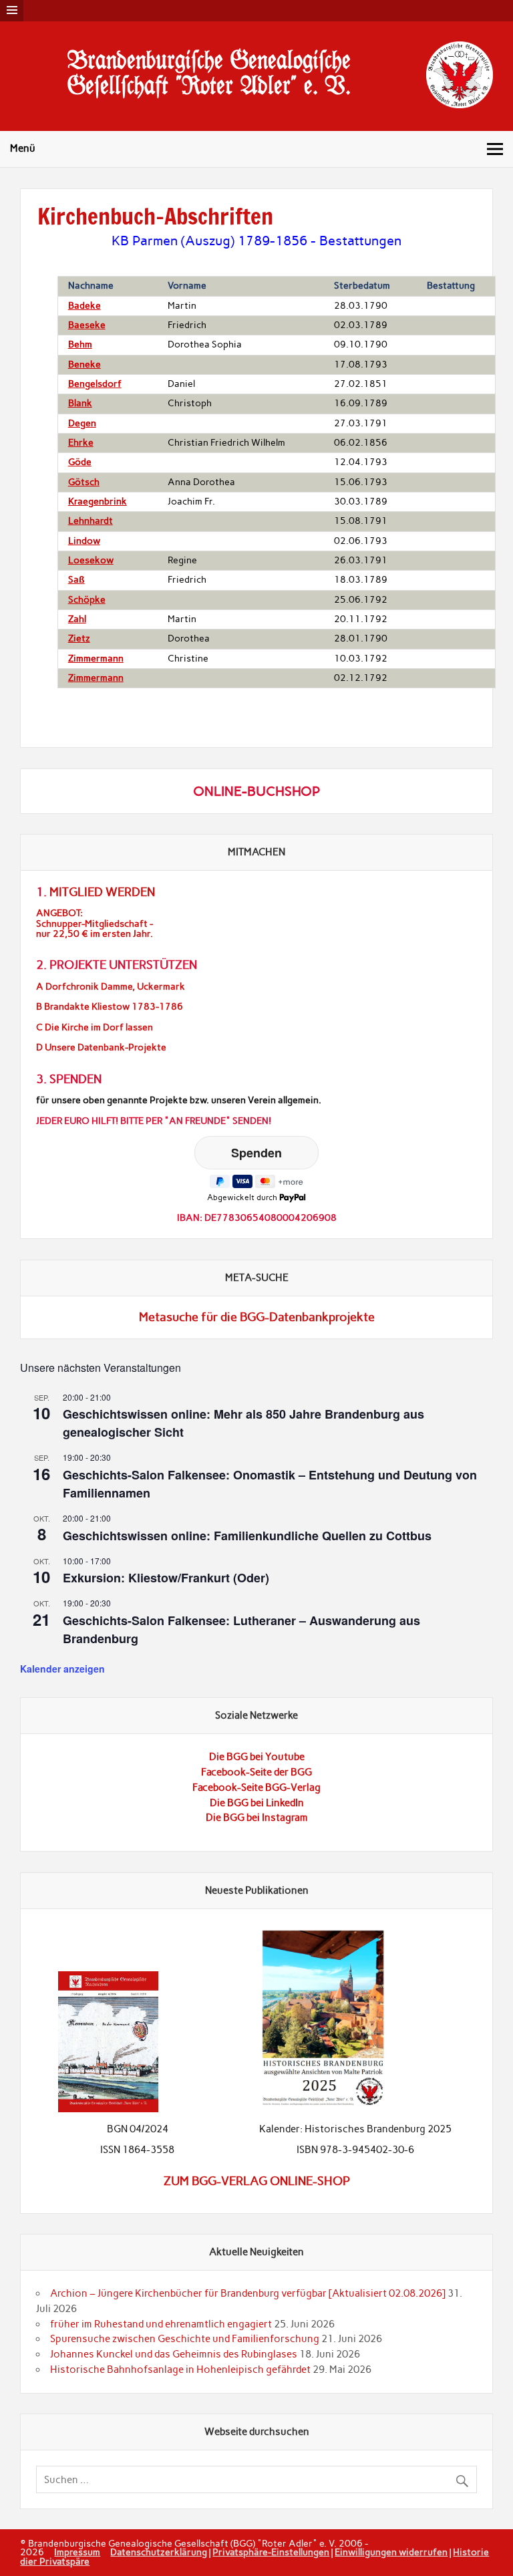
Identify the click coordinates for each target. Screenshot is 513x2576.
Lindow (84, 541)
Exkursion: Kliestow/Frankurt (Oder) (166, 1578)
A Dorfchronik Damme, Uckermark (111, 987)
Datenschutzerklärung (159, 2552)
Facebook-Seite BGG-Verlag (256, 1787)
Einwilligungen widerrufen (391, 2552)
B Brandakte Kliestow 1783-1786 (110, 1007)
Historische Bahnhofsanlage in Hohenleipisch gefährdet (180, 2370)
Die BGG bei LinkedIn (257, 1803)
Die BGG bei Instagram (257, 1818)
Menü (23, 148)
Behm (80, 344)
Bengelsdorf (95, 384)
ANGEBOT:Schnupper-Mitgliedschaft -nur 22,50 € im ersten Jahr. (95, 923)
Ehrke (81, 443)
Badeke (84, 306)
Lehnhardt (91, 521)
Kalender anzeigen (62, 1669)
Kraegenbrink (98, 502)
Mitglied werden (102, 892)
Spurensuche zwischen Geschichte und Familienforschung (185, 2339)
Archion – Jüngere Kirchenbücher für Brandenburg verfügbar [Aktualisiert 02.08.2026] (248, 2293)
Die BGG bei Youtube (257, 1757)
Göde (80, 462)
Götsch (84, 482)
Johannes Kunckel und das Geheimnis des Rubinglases (174, 2354)
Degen (82, 423)
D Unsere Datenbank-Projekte (101, 1047)
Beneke (84, 365)
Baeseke (87, 325)
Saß (76, 580)
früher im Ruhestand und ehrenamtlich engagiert (161, 2324)
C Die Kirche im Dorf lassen (95, 1027)
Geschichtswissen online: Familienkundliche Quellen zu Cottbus (247, 1536)
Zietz (79, 638)
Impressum (77, 2552)
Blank (80, 403)
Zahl (77, 619)
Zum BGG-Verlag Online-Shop (257, 2181)
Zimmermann (96, 659)
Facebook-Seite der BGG (256, 1772)
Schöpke (87, 600)
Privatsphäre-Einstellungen (271, 2552)
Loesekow (91, 560)
